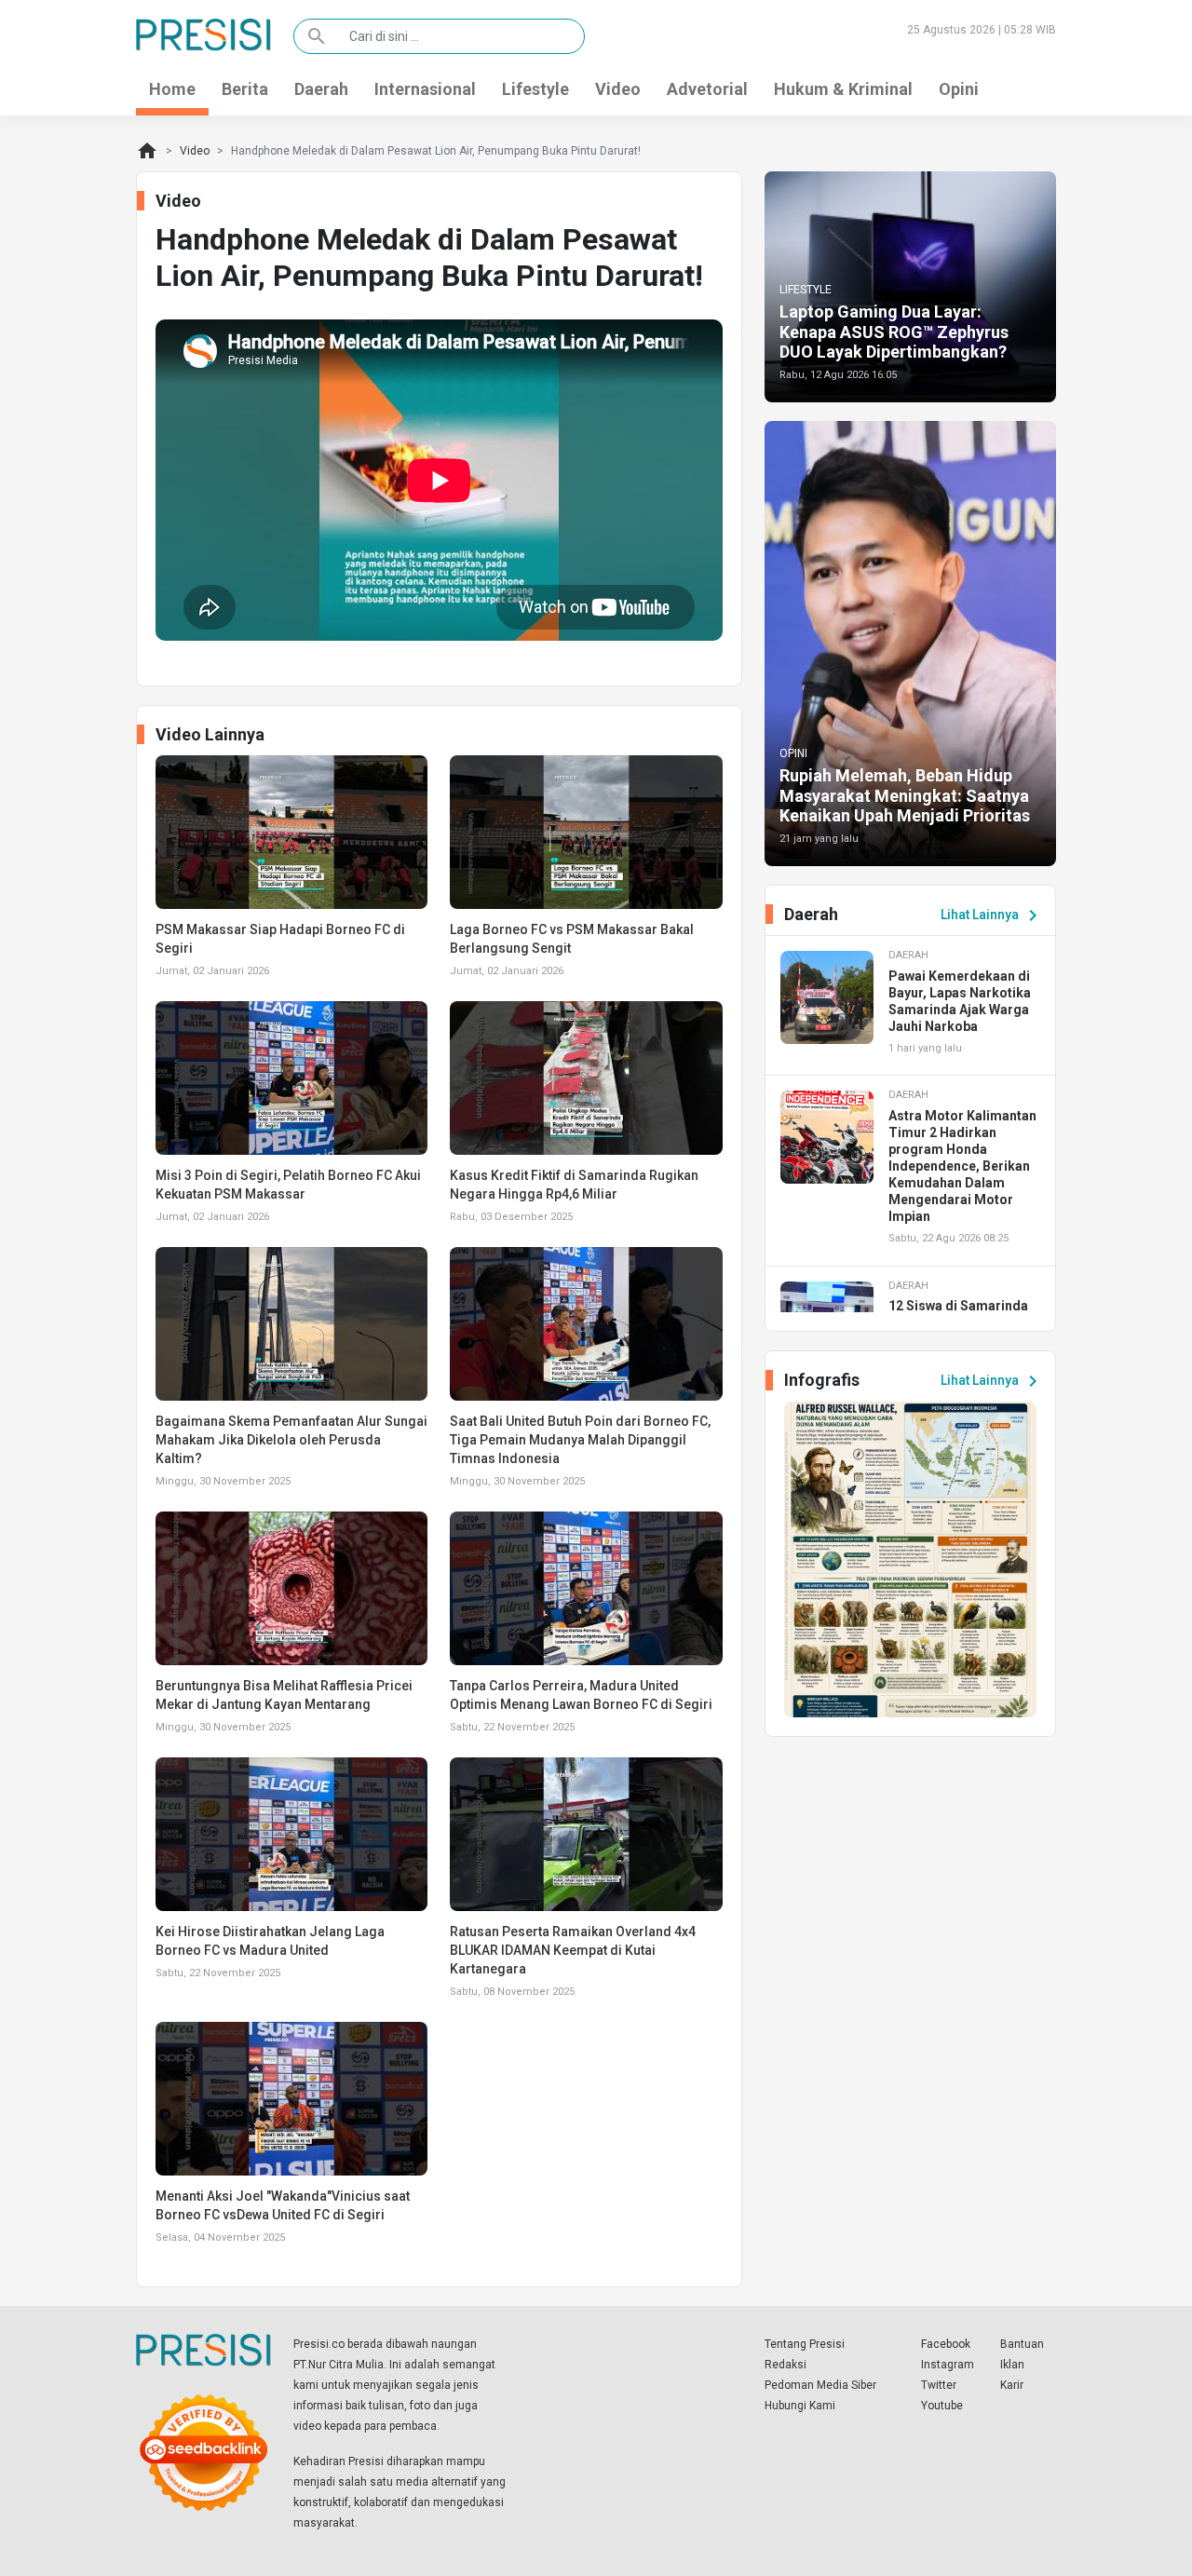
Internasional (425, 89)
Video (618, 89)
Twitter (939, 2385)
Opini (959, 89)
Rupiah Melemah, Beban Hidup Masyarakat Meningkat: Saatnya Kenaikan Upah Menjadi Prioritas (905, 795)
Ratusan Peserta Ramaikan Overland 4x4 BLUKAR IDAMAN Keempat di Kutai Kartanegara (573, 1950)
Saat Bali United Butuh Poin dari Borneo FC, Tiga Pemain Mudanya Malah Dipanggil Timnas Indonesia (580, 1440)
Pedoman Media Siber (820, 2385)
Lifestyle (535, 89)
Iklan (1012, 2365)
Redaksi (786, 2365)
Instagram (948, 2365)
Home (172, 89)
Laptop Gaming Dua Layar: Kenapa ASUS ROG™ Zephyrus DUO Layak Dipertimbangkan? (894, 332)
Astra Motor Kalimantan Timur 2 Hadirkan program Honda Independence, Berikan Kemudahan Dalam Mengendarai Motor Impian (962, 1166)
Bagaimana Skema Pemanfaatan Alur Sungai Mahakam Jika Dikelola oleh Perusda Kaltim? (291, 1440)
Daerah (321, 89)
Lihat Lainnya (992, 915)
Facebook (946, 2344)
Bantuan (1022, 2344)
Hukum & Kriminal (843, 89)
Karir (1012, 2385)
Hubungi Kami (800, 2406)
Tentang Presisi (805, 2344)
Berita (245, 89)
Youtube (942, 2406)
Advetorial (707, 89)
